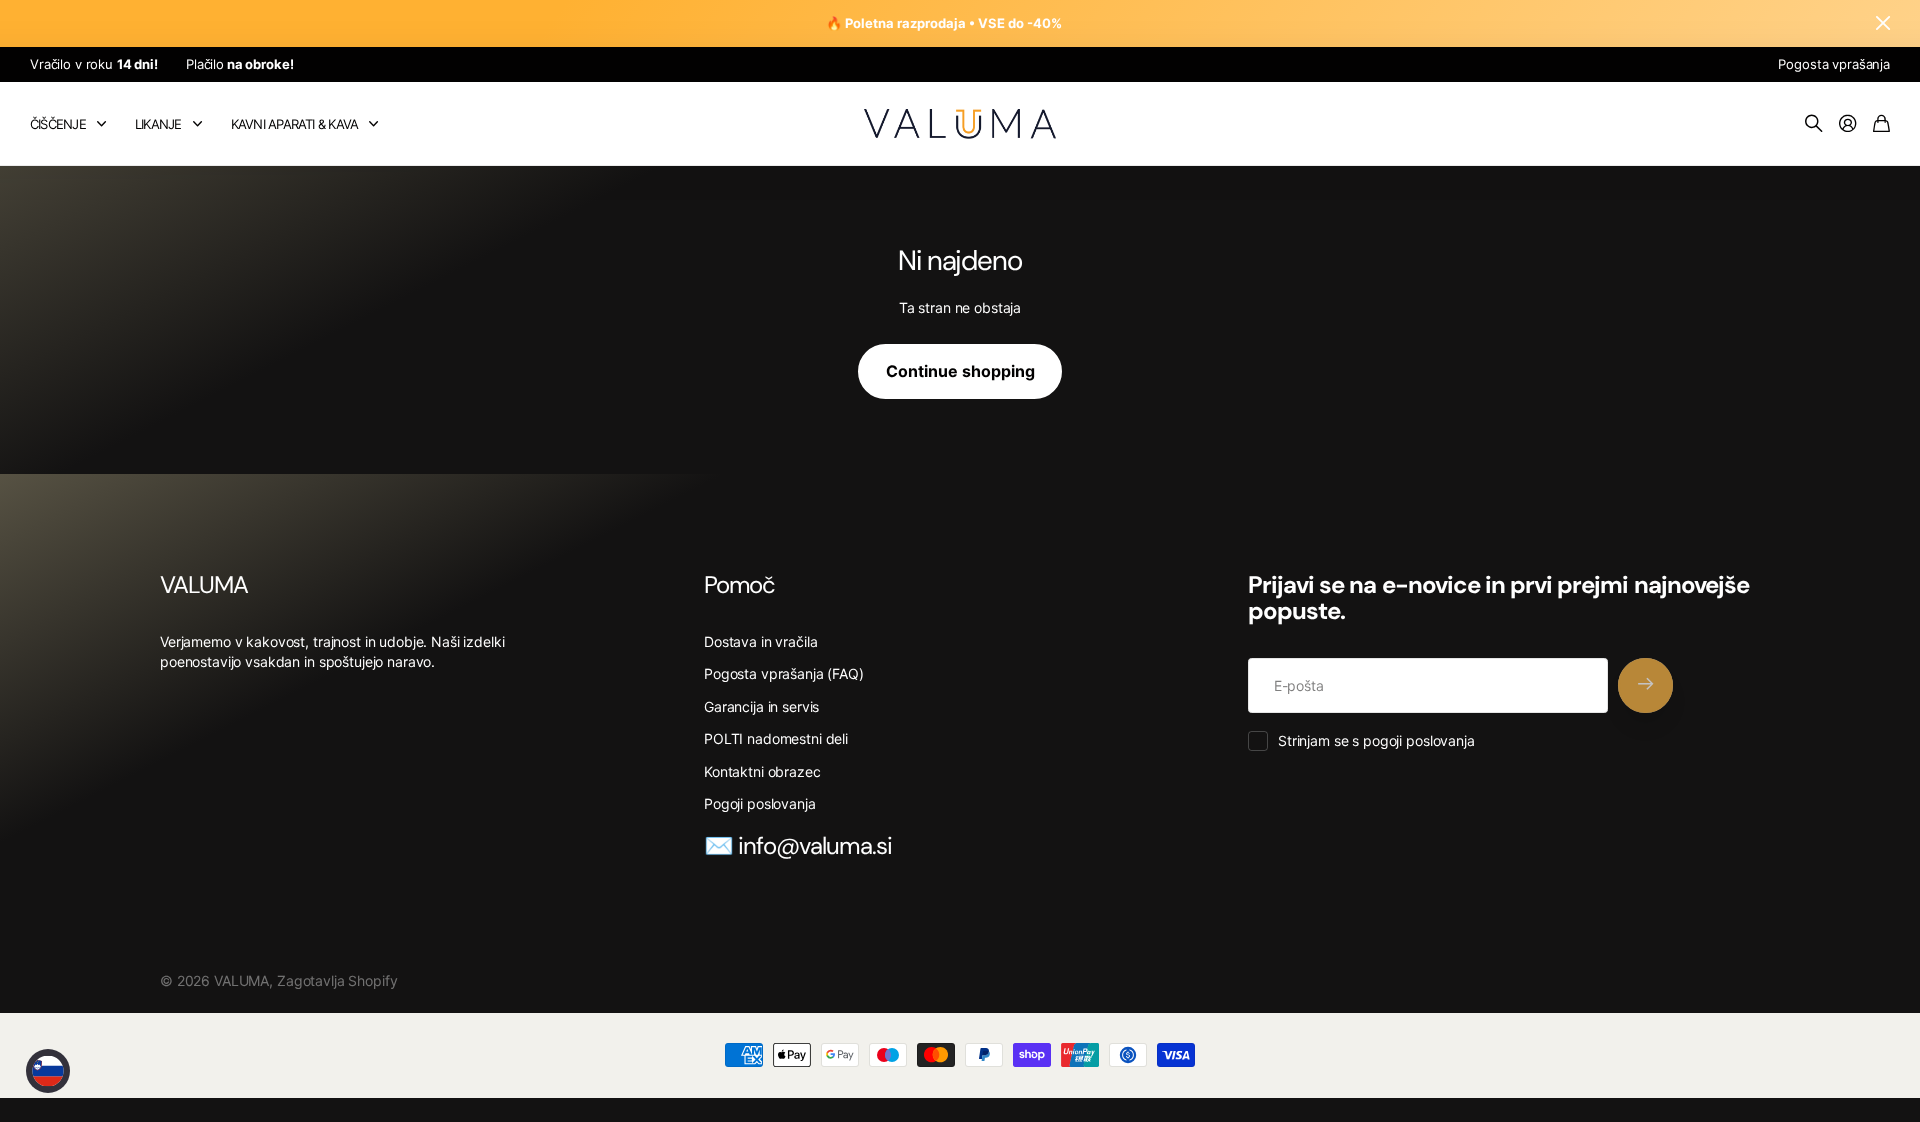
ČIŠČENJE (58, 124)
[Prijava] (1848, 124)
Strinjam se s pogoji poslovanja (1376, 740)
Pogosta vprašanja (1834, 64)
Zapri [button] (1883, 23)
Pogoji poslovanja (760, 803)
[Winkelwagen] (1881, 124)
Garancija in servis (761, 706)
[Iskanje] (1814, 124)
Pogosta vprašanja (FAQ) (784, 673)
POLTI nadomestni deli (776, 738)
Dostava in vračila (760, 641)
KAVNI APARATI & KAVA (294, 124)
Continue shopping (960, 371)
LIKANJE (158, 124)
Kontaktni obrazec (762, 771)
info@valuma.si (815, 845)
